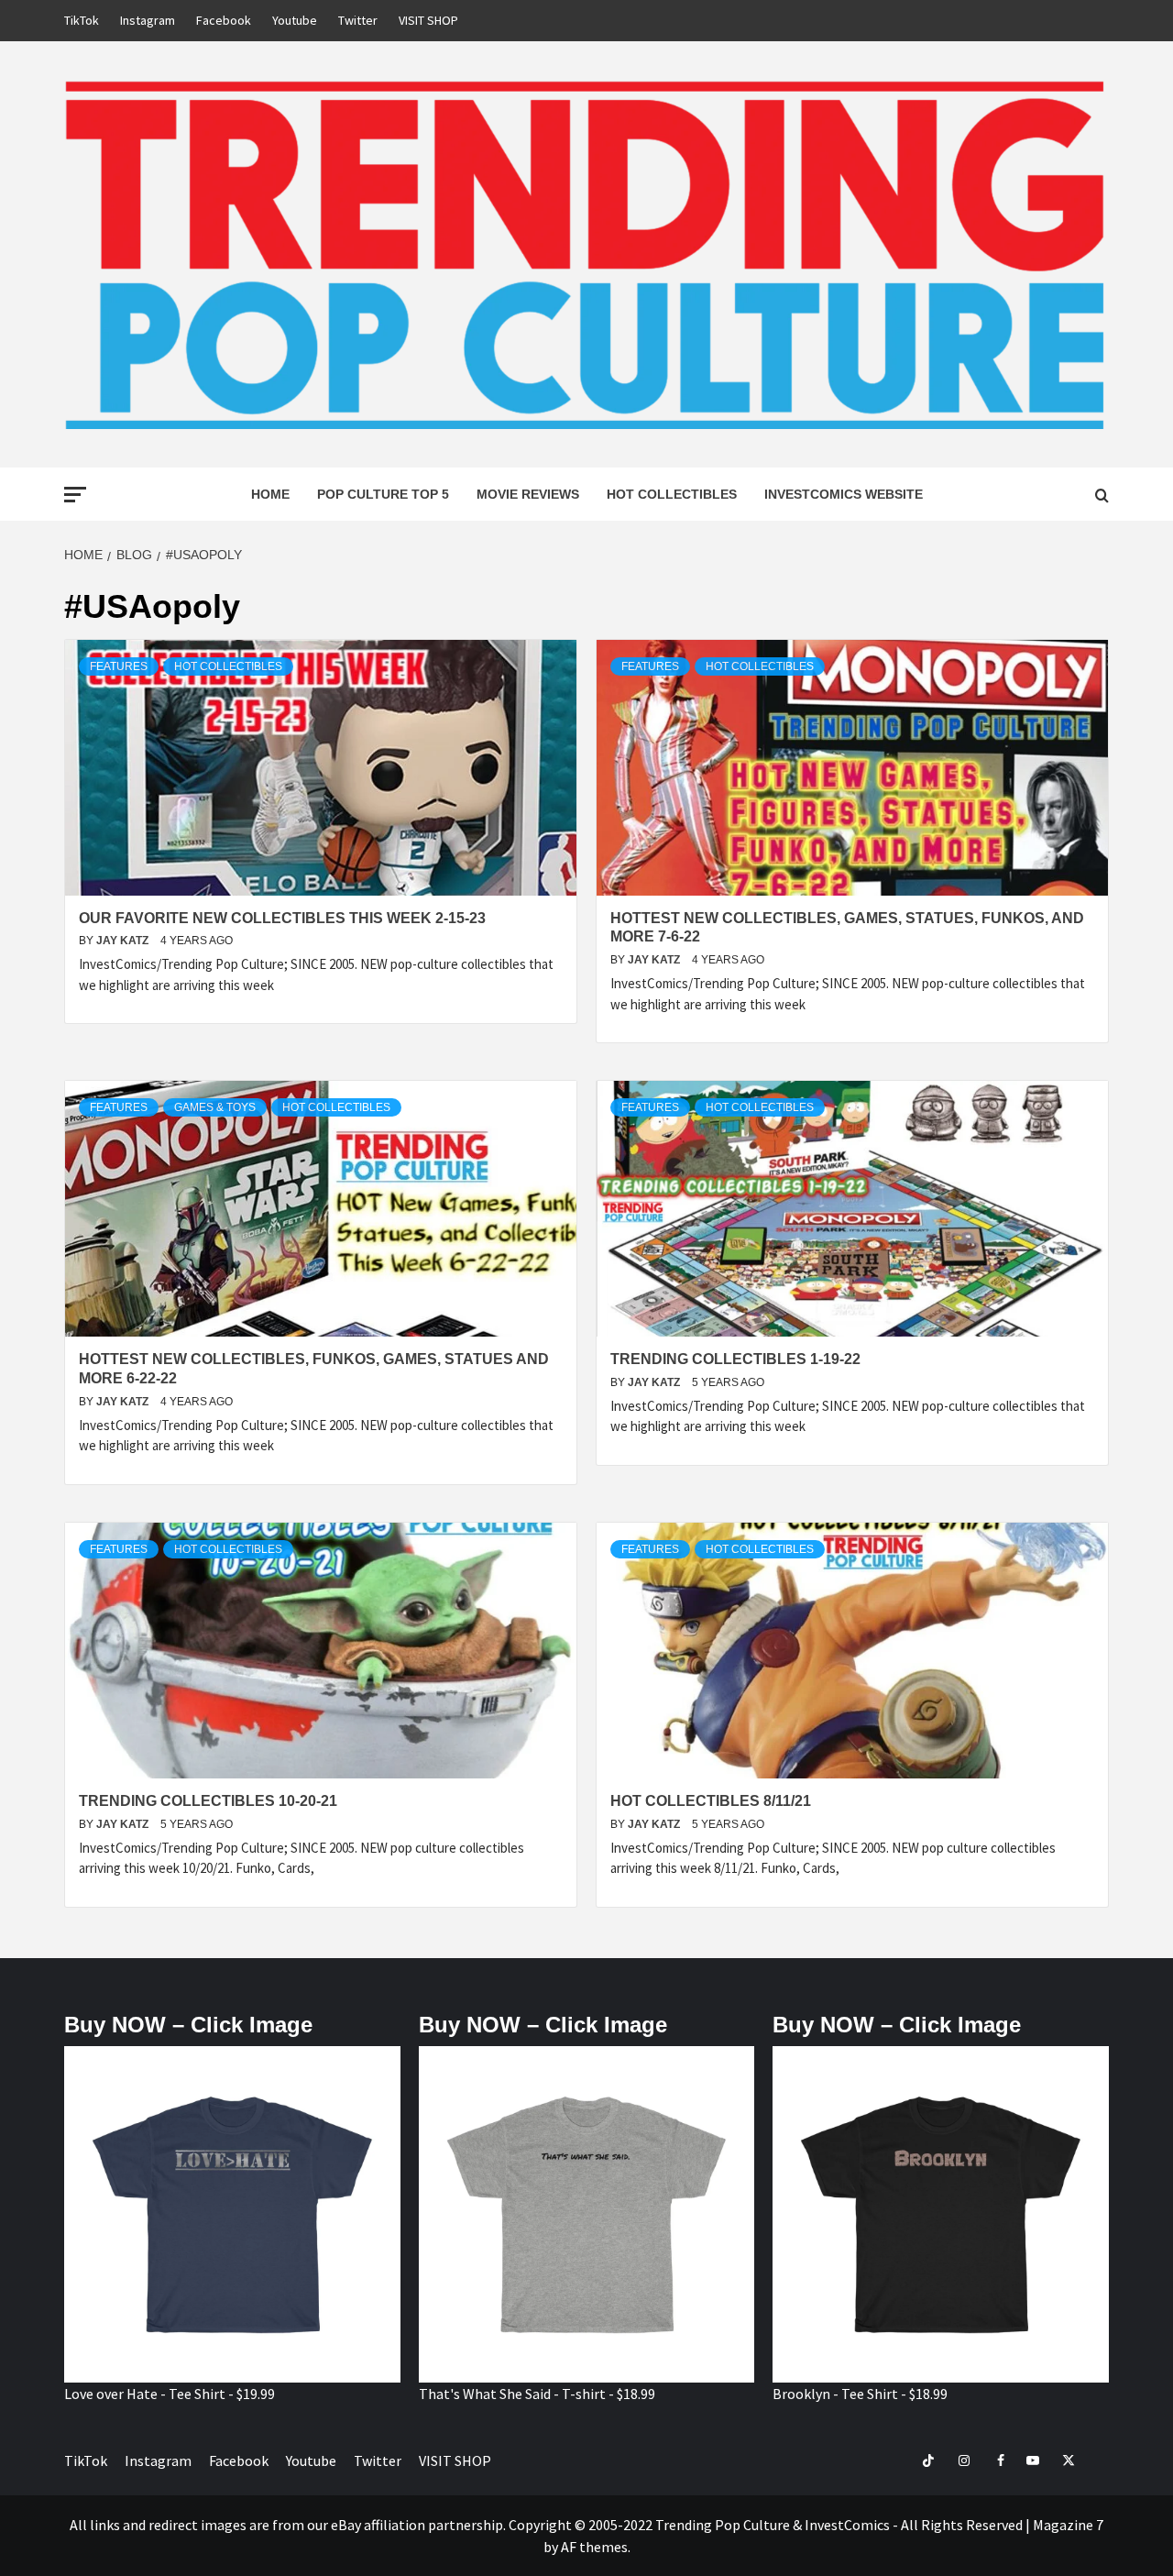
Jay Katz (124, 941)
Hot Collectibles (672, 494)
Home (270, 494)
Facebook (224, 20)
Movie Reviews (528, 494)
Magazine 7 (1068, 2525)
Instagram (148, 20)
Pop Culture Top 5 (383, 494)
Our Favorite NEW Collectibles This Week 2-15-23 (282, 918)
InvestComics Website (844, 494)
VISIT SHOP (428, 20)
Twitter (358, 20)
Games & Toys (215, 1107)
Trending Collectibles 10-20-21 (208, 1801)
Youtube (295, 20)
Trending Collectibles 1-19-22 (735, 1359)
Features (119, 666)
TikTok (82, 20)
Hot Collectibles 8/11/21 (711, 1801)
